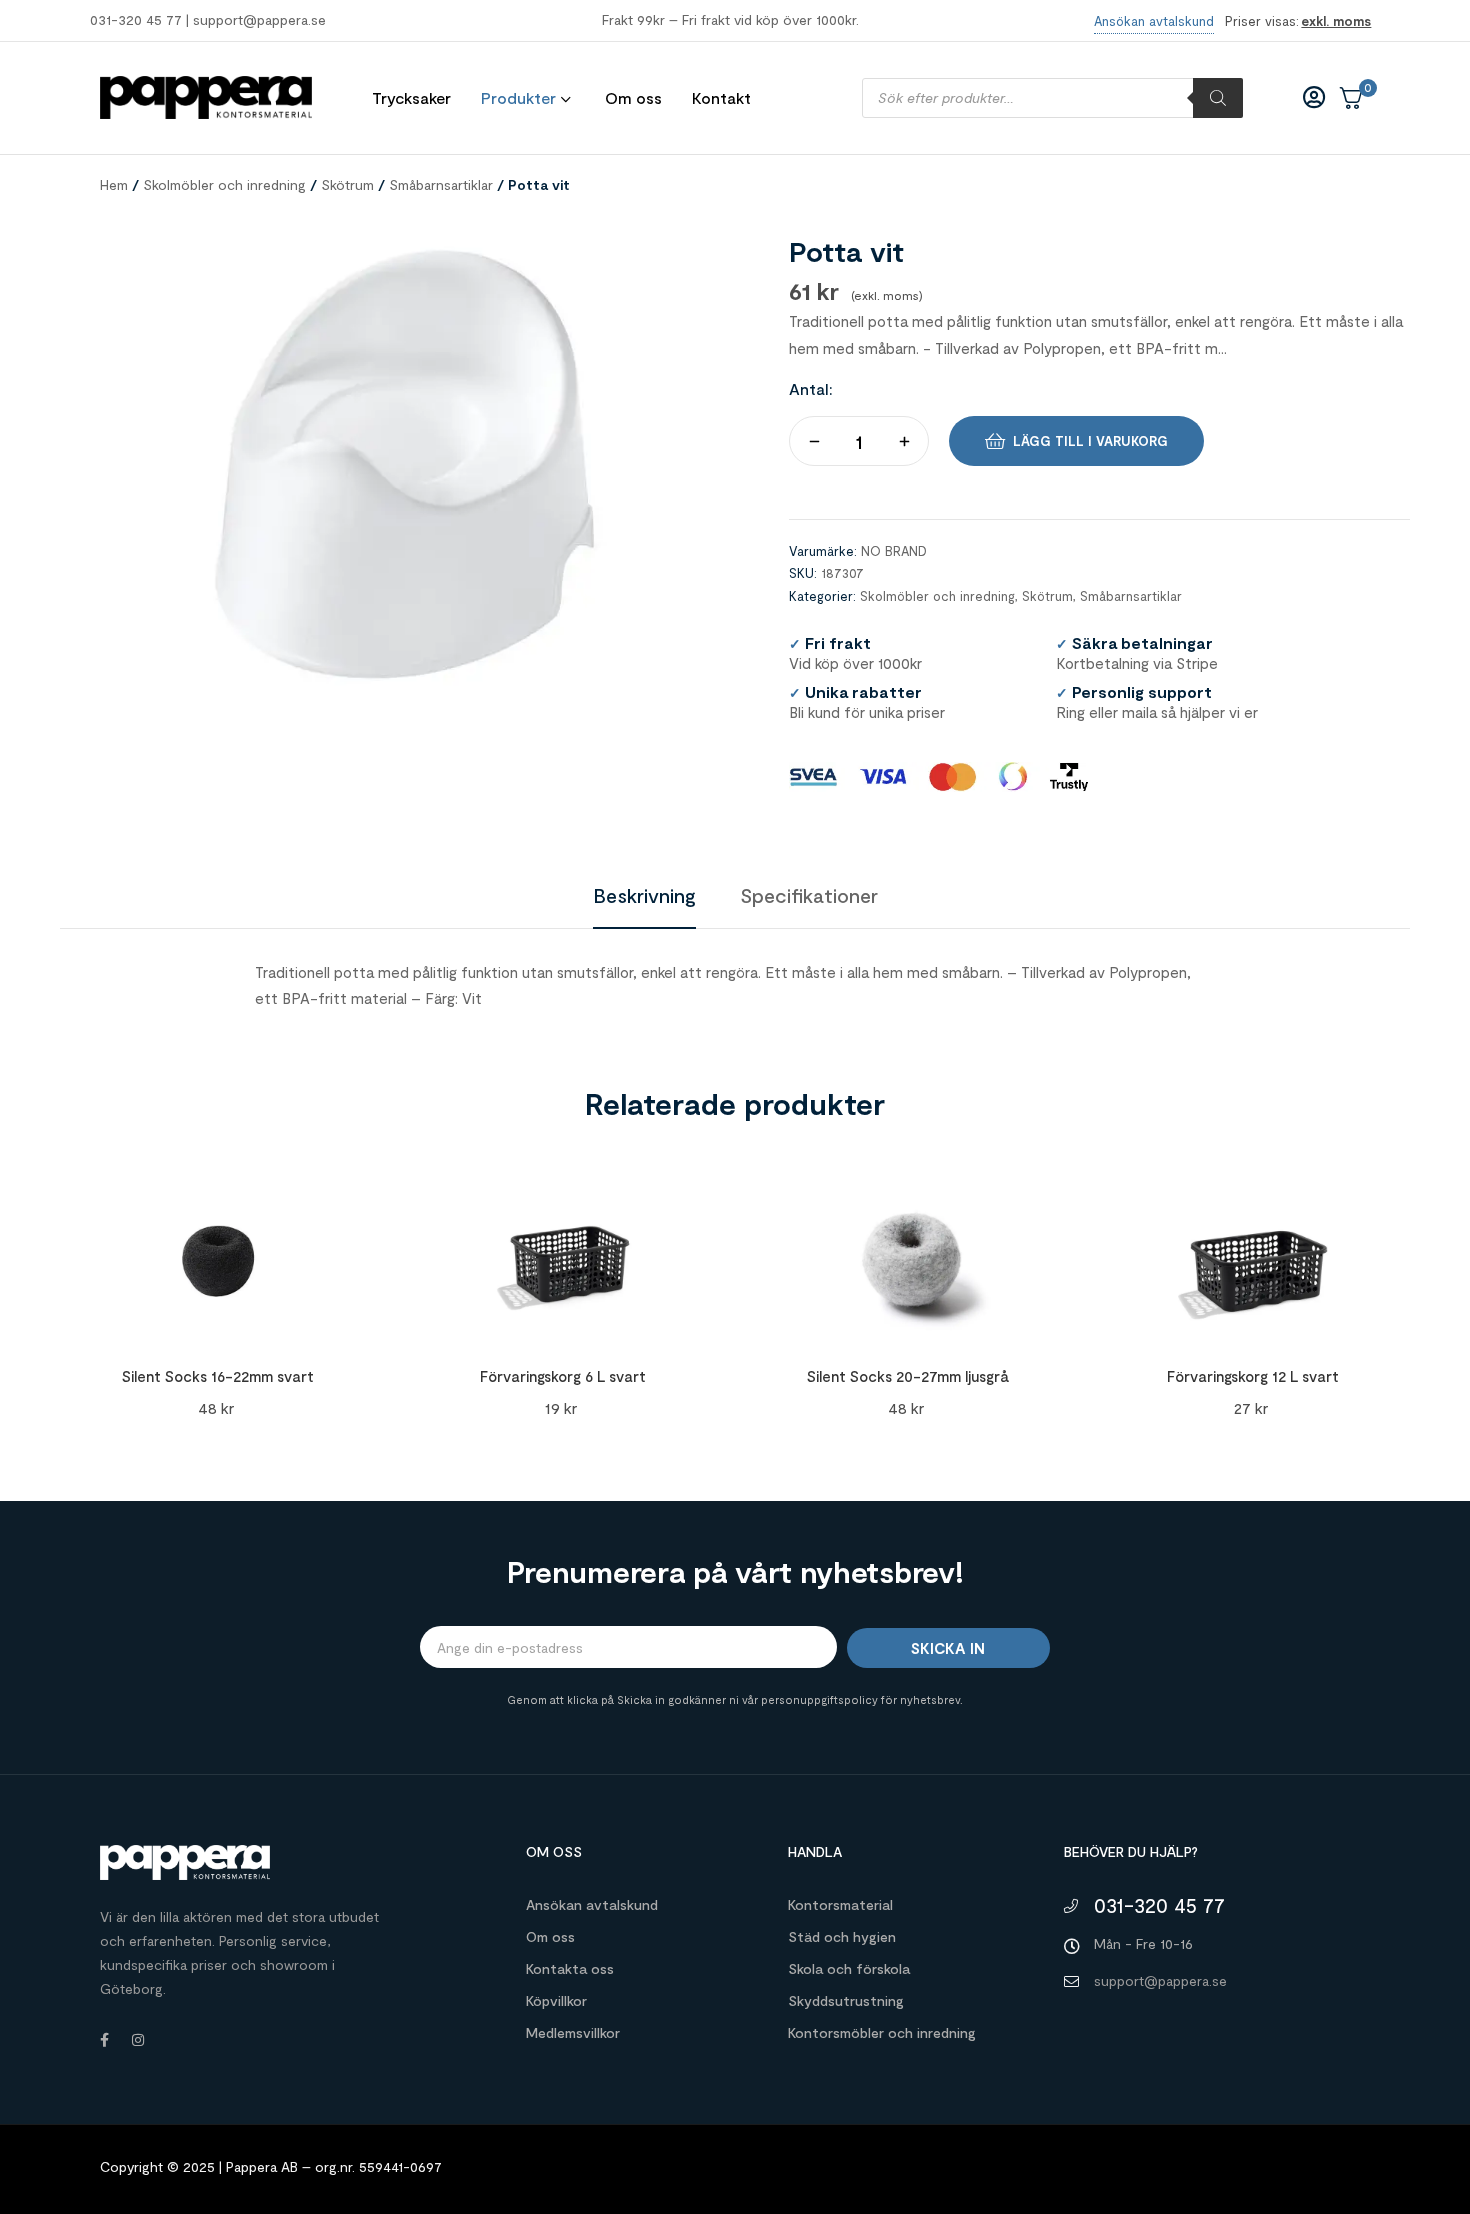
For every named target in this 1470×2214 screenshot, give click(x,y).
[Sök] (1218, 98)
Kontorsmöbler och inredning (882, 2032)
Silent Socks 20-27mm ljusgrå (908, 1376)
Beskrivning (644, 895)
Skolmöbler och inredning (224, 184)
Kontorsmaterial (840, 1904)
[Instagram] (138, 2040)
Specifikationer (809, 895)
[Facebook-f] (104, 2040)
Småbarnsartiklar (441, 184)
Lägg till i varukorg (1090, 441)
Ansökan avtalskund (592, 1904)
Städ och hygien (842, 1936)
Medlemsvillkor (573, 2032)
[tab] (644, 895)
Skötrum (347, 184)
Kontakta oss (570, 1968)
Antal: (811, 388)
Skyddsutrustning (846, 2000)
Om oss (550, 1936)
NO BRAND (894, 551)
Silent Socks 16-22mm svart (218, 1376)
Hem (114, 184)
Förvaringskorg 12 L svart (1253, 1376)
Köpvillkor (556, 2000)
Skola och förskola (849, 1968)
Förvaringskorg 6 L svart (563, 1376)
